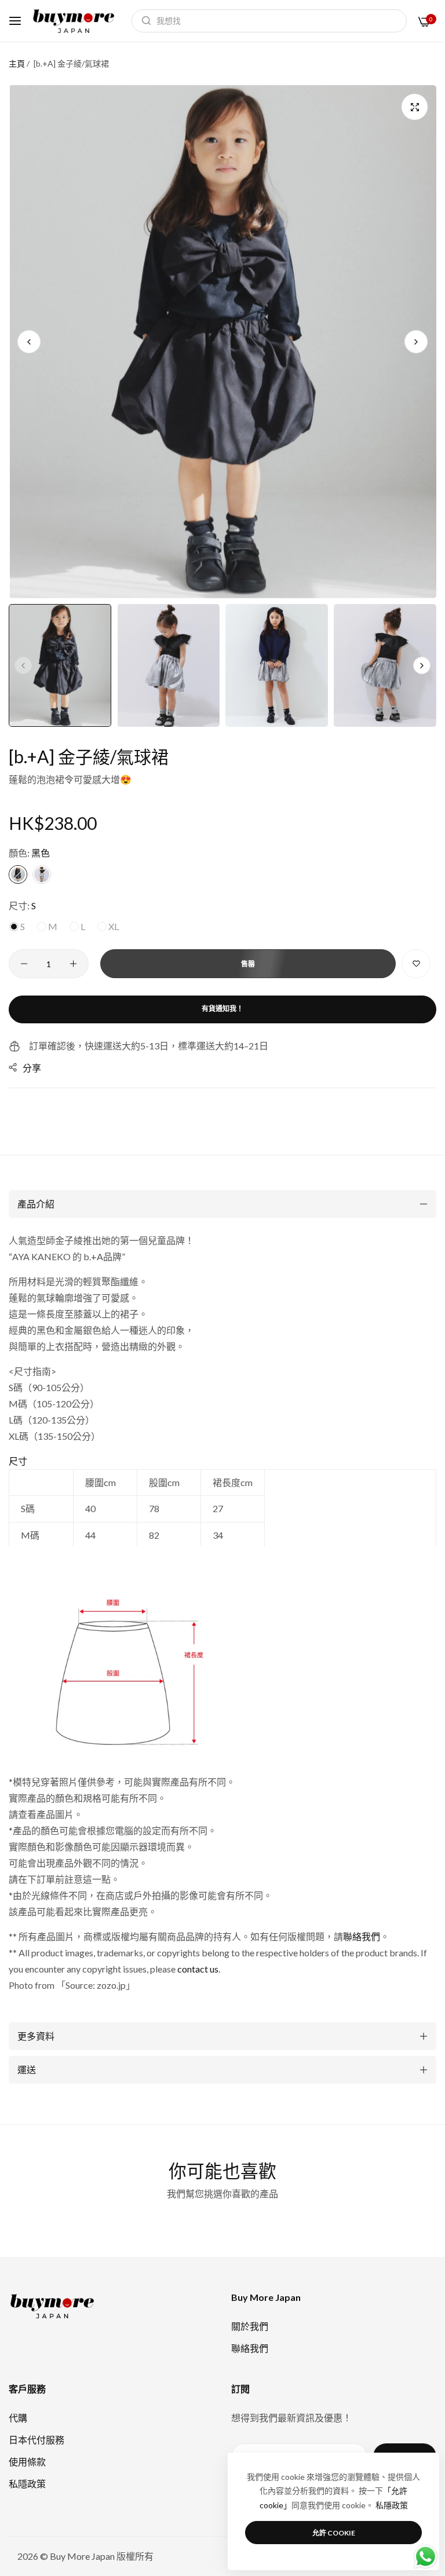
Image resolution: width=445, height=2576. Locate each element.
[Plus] (73, 964)
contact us (198, 1969)
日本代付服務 (37, 2440)
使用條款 (27, 2462)
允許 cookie (334, 2533)
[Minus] (24, 964)
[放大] (415, 107)
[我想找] (143, 21)
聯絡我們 (362, 1936)
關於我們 (250, 2326)
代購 (18, 2418)
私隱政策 (27, 2484)
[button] (416, 342)
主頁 (17, 63)
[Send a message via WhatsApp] (426, 2557)
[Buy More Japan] (74, 21)
